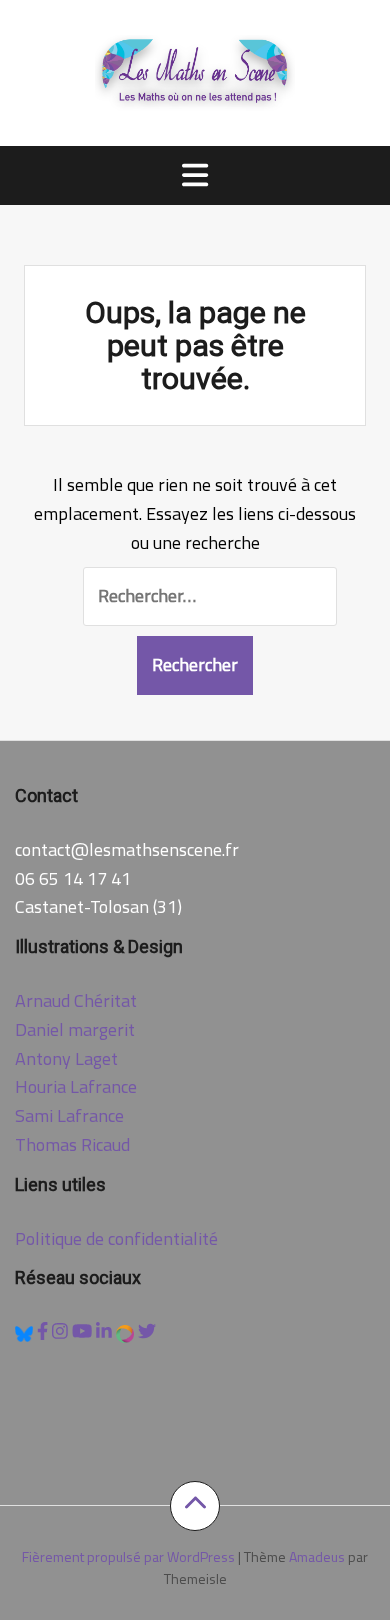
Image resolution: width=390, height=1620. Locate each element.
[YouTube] (84, 1331)
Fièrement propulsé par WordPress (128, 1556)
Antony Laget (66, 1058)
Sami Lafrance (69, 1115)
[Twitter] (147, 1331)
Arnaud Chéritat (76, 1000)
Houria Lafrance (76, 1086)
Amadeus (317, 1556)
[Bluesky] (26, 1331)
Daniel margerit (75, 1029)
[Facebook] (44, 1331)
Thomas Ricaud (72, 1144)
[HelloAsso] (127, 1331)
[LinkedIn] (106, 1331)
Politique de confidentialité (116, 1238)
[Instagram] (62, 1331)
